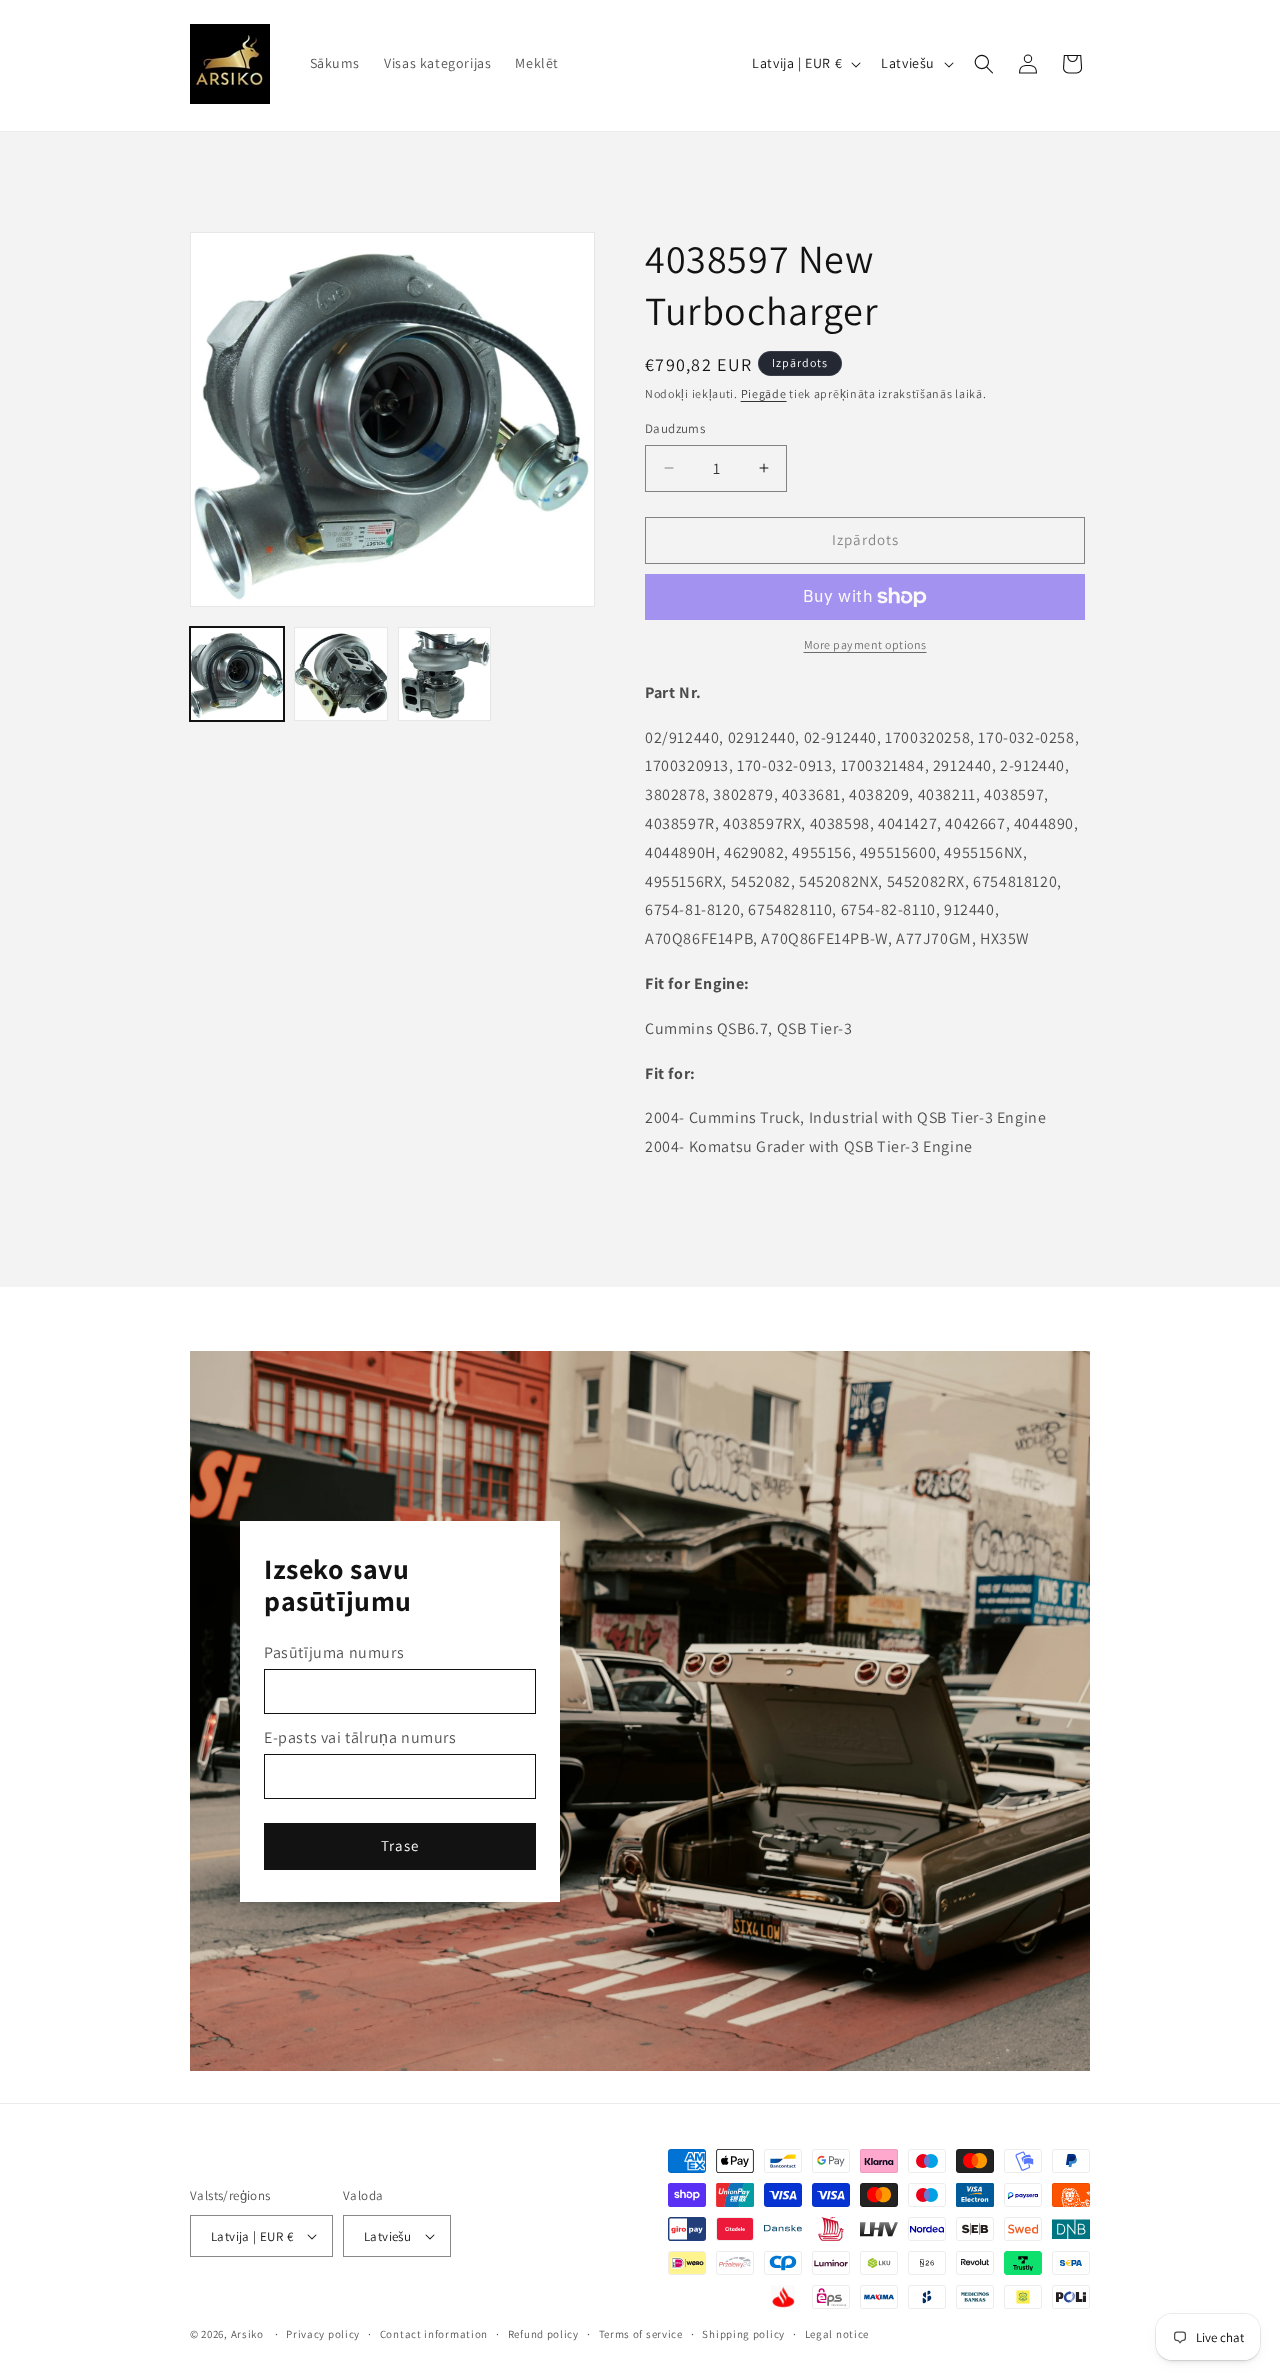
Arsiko (247, 2334)
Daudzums (675, 428)
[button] (984, 64)
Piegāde (764, 393)
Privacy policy (323, 2334)
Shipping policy (743, 2334)
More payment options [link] (865, 644)
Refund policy (543, 2334)
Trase (400, 1845)
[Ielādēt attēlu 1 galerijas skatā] (237, 674)
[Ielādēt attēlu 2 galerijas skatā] (341, 674)
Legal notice (837, 2334)
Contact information (434, 2334)
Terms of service (641, 2334)
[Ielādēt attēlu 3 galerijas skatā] (445, 674)
